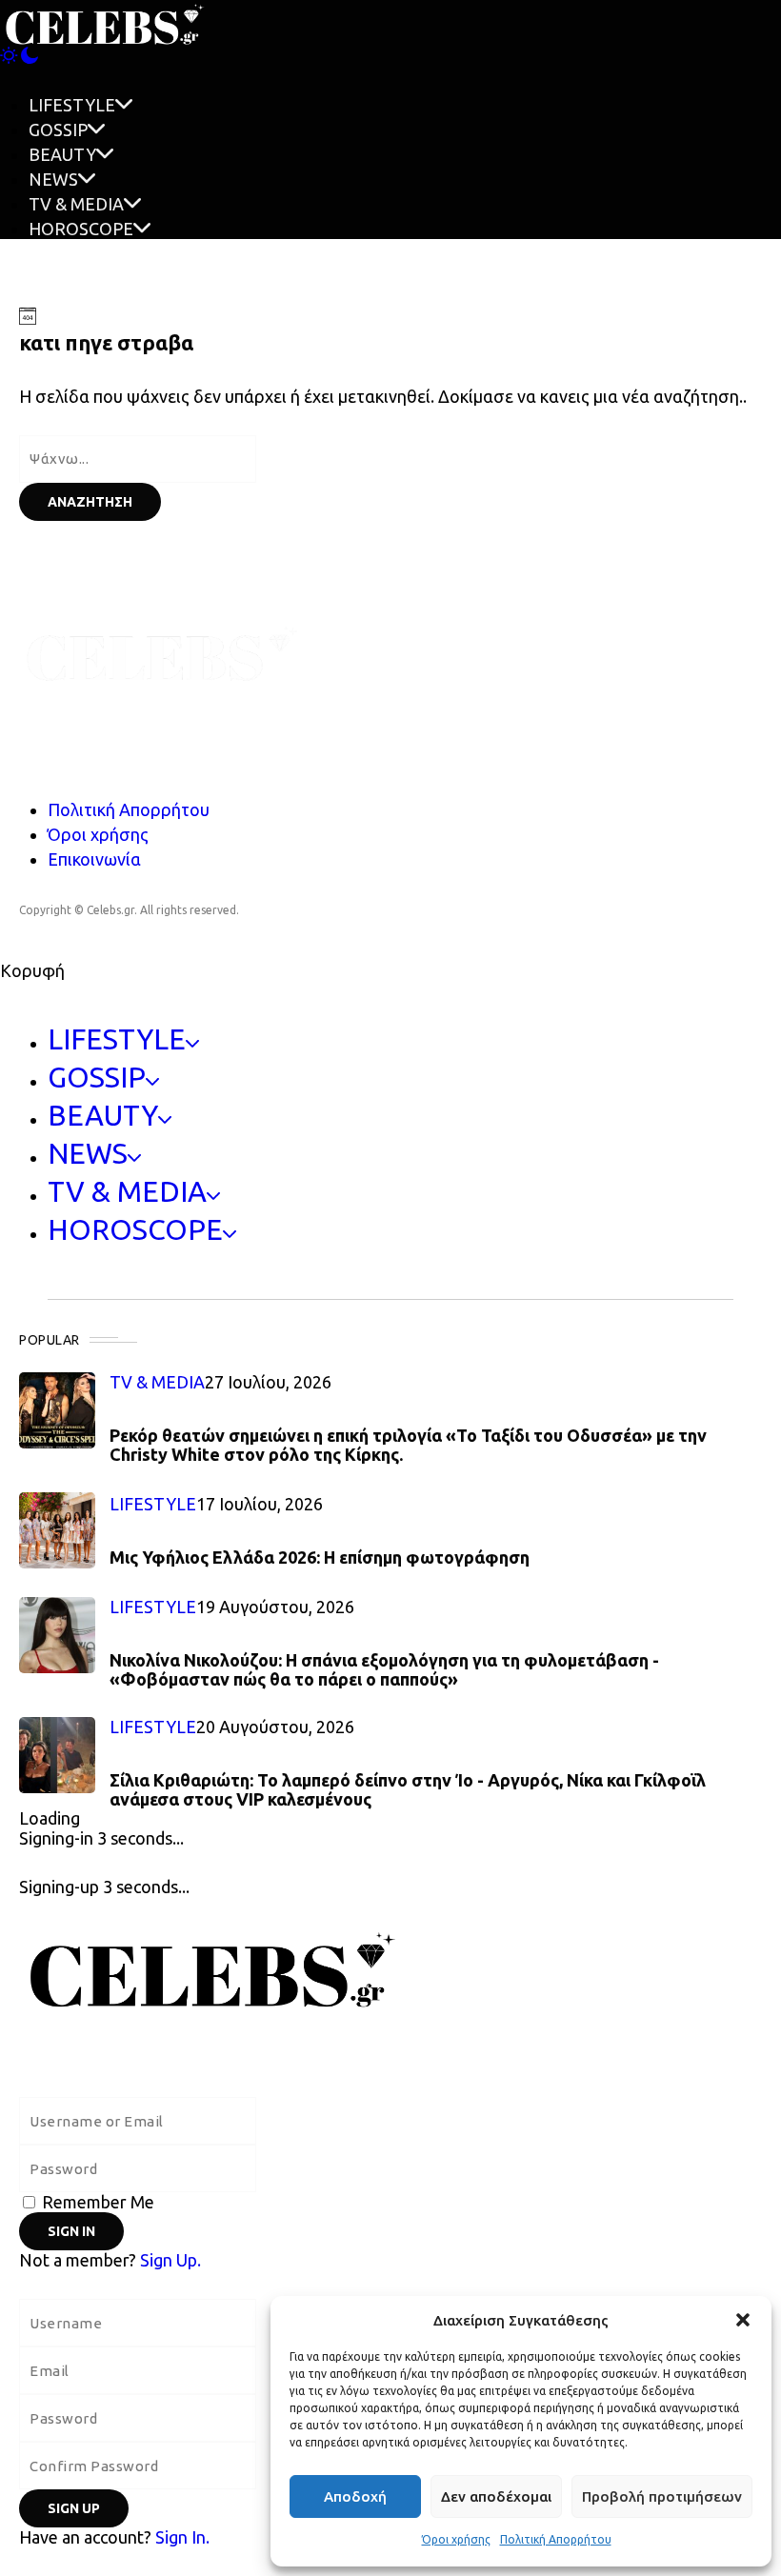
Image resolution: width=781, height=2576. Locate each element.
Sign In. (182, 2537)
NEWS (53, 179)
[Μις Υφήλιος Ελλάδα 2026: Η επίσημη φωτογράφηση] (57, 1530)
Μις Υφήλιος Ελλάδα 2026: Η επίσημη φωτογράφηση (320, 1557)
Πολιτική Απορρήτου (556, 2539)
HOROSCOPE (81, 229)
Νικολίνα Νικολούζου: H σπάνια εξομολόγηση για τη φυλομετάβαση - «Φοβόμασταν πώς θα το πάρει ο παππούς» (384, 1669)
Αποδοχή (355, 2496)
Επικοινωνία (94, 859)
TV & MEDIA (76, 204)
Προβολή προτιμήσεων (662, 2496)
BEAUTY (62, 154)
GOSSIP (58, 130)
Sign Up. (170, 2260)
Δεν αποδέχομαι (496, 2496)
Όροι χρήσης (456, 2539)
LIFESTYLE (72, 105)
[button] (743, 2320)
